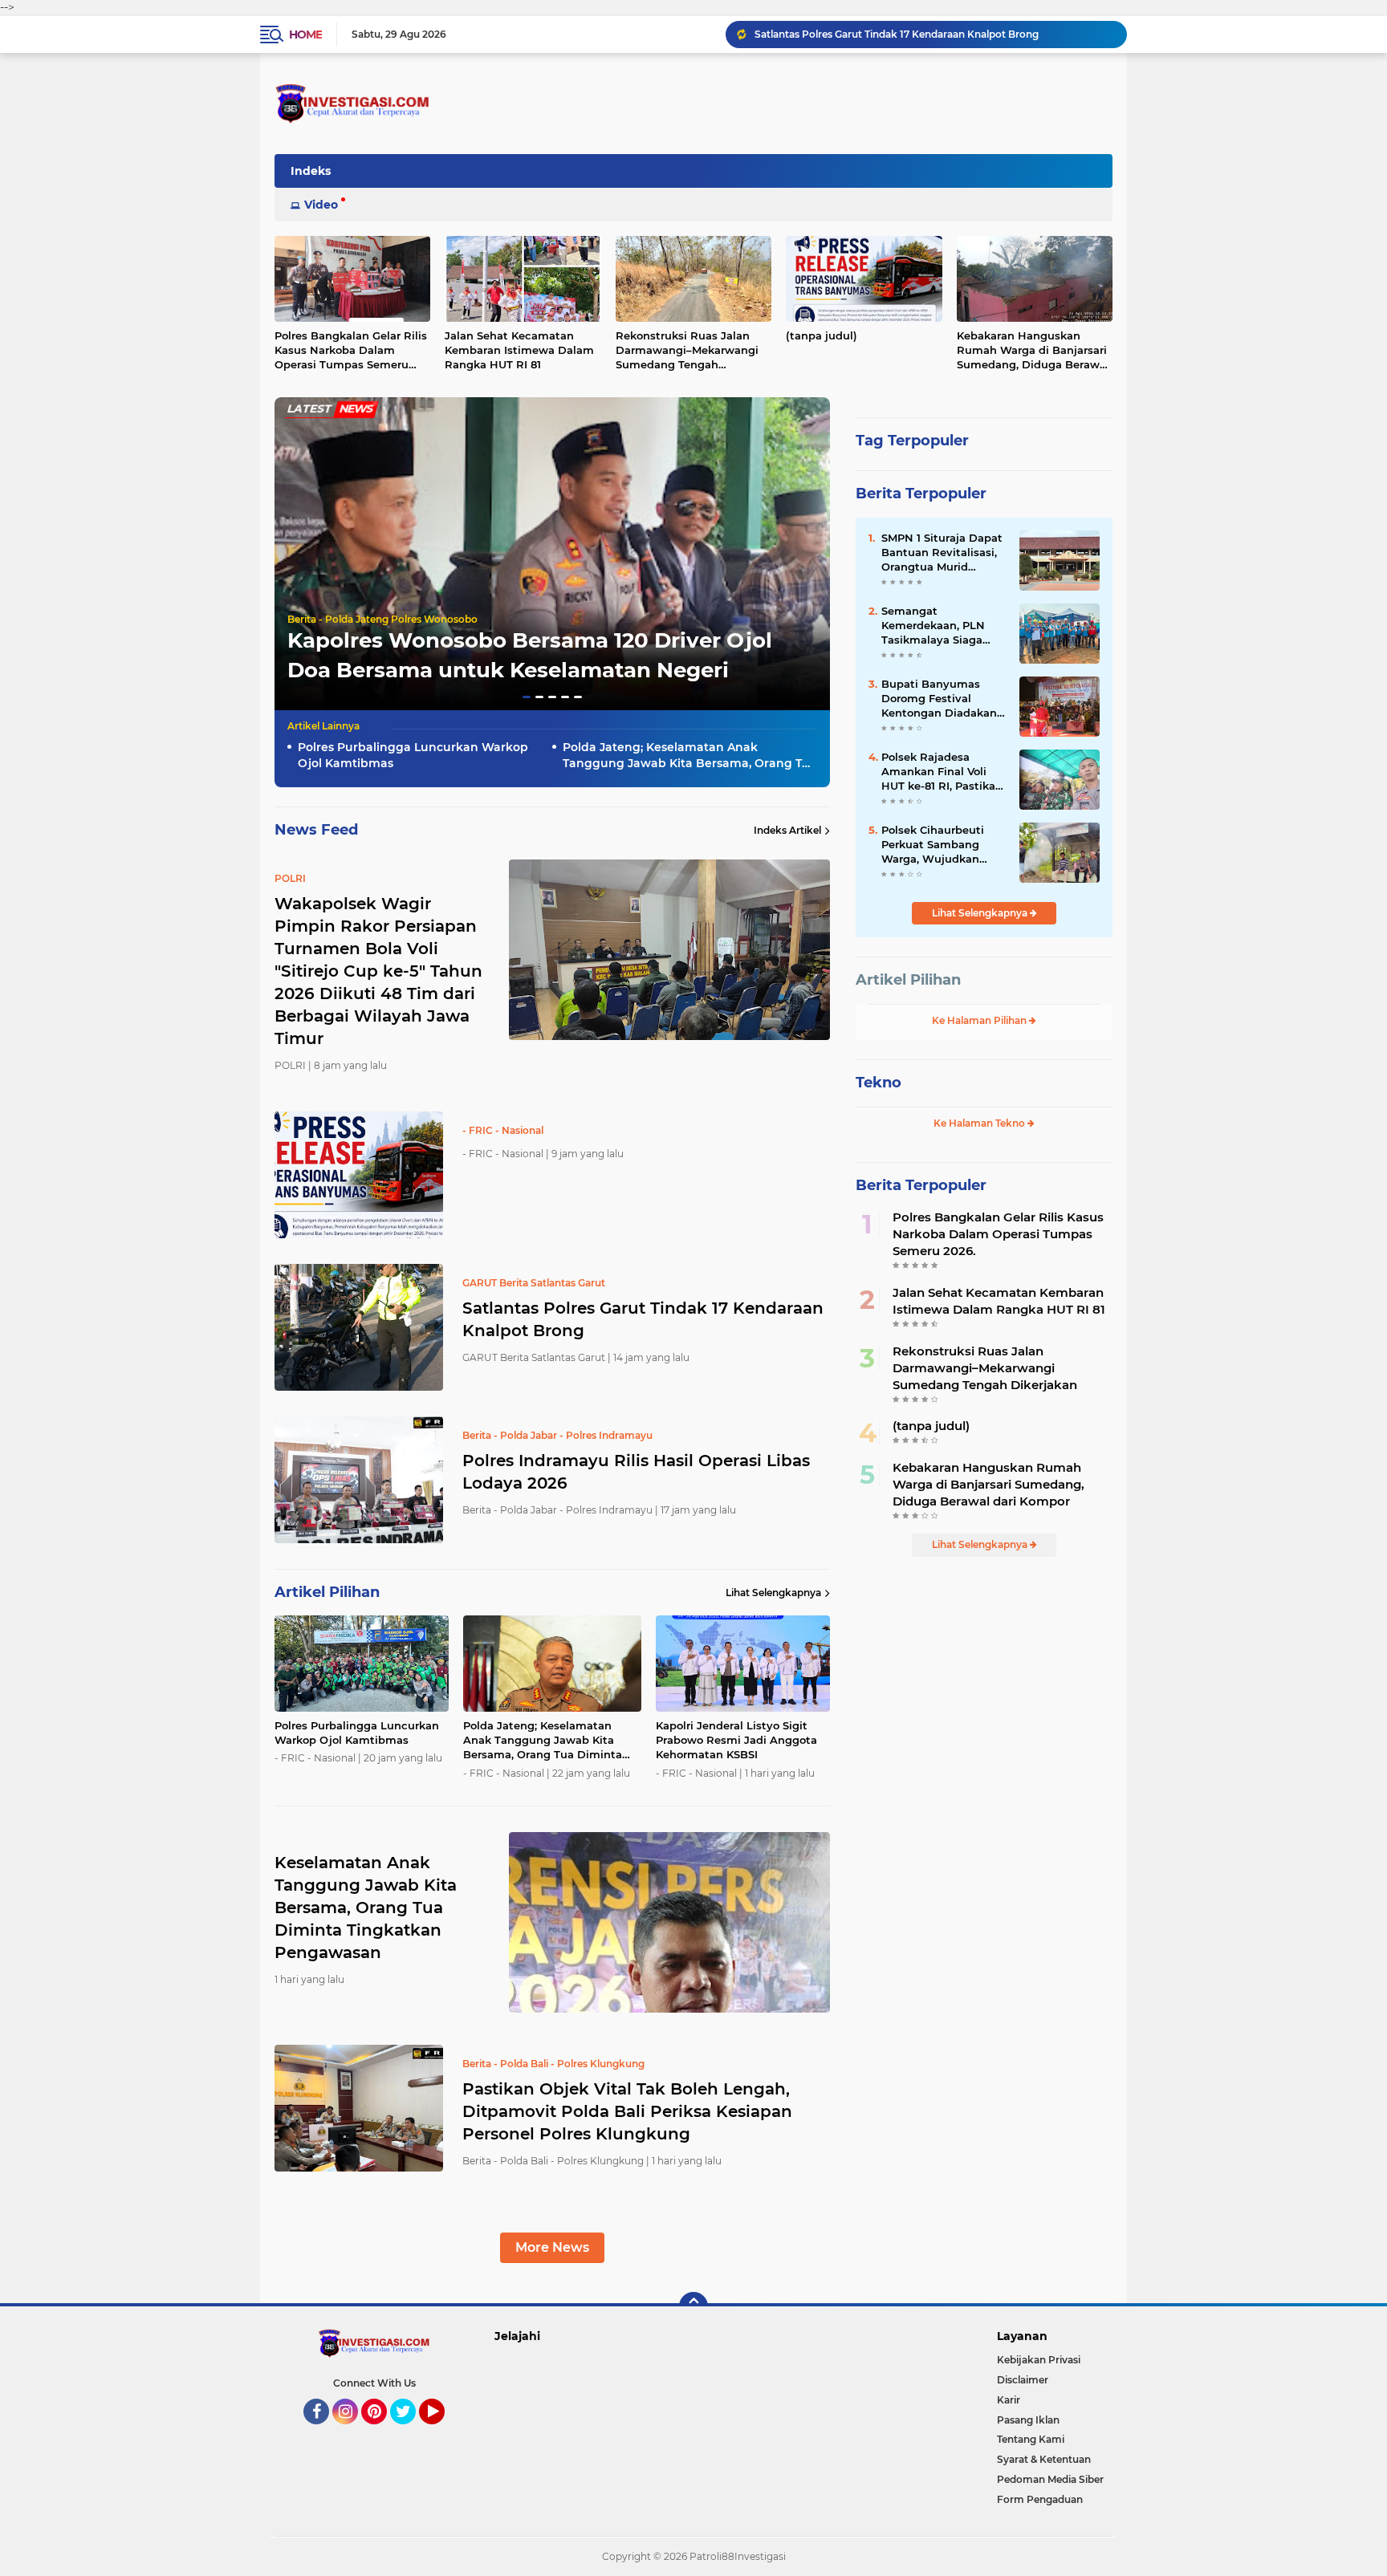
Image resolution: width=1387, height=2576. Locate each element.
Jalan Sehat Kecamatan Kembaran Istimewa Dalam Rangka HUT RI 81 (519, 350)
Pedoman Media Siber (1050, 2479)
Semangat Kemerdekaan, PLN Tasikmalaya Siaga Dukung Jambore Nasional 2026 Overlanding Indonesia (943, 626)
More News (552, 2247)
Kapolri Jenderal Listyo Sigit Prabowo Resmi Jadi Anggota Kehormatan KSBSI (736, 1740)
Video (321, 205)
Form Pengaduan (1040, 2499)
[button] (527, 697)
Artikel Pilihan (908, 980)
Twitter (410, 2432)
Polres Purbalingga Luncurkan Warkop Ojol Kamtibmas (413, 755)
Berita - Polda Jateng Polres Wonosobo (382, 619)
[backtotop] (693, 2306)
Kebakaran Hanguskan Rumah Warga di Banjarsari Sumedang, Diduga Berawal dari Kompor (1033, 351)
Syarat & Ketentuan (1044, 2459)
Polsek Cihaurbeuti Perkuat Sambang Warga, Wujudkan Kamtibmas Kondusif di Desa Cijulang (939, 845)
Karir (1009, 2400)
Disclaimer (1023, 2380)
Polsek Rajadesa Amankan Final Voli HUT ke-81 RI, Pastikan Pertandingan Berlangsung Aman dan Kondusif (942, 772)
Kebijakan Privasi (1039, 2360)
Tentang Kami (1031, 2439)
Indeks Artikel (787, 830)
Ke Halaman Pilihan (980, 1020)
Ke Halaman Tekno (980, 1123)
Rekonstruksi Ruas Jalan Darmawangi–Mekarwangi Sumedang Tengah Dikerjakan (687, 351)
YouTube (443, 2432)
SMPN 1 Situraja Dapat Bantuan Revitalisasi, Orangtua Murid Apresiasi (942, 553)
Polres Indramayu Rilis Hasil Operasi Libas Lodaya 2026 (636, 1472)
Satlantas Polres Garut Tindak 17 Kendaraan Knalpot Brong (897, 34)
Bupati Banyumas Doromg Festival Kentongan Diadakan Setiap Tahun (939, 699)
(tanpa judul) (822, 335)
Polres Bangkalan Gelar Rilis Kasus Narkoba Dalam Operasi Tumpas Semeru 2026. (351, 351)
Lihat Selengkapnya (773, 1593)
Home (305, 35)
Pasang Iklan (1028, 2420)
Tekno (879, 1083)
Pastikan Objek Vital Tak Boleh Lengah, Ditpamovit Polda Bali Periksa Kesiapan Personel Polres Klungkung (627, 2111)
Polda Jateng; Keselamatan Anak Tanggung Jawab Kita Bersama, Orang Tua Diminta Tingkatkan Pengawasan (690, 756)
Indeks (311, 171)
